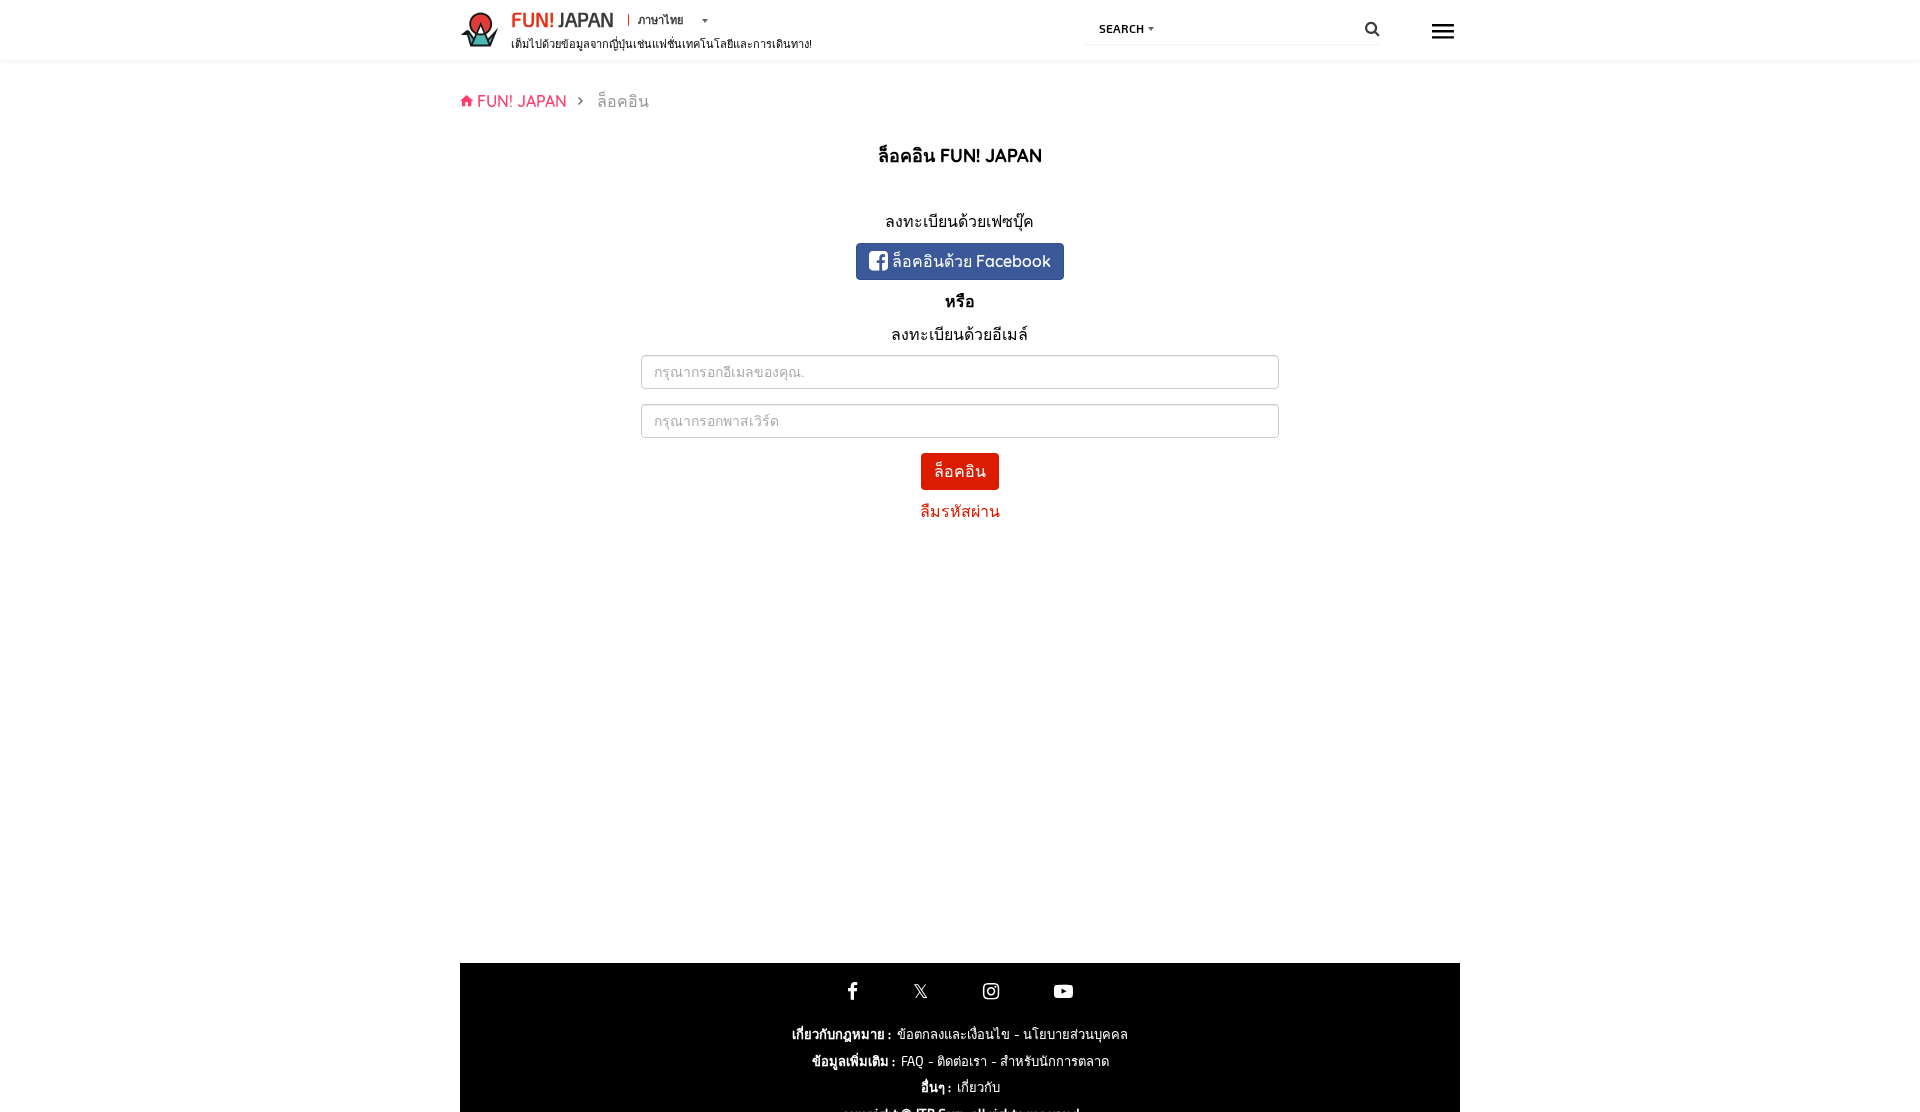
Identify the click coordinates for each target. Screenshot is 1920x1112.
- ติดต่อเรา (957, 1061)
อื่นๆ (936, 1087)
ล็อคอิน (960, 471)
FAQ (912, 1061)
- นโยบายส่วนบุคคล (1071, 1034)
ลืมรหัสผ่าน (960, 511)
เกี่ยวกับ (978, 1087)
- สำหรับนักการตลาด (1050, 1061)
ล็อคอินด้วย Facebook (969, 261)
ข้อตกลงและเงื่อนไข (953, 1034)
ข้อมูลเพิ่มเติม (853, 1061)
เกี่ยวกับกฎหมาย (841, 1034)
